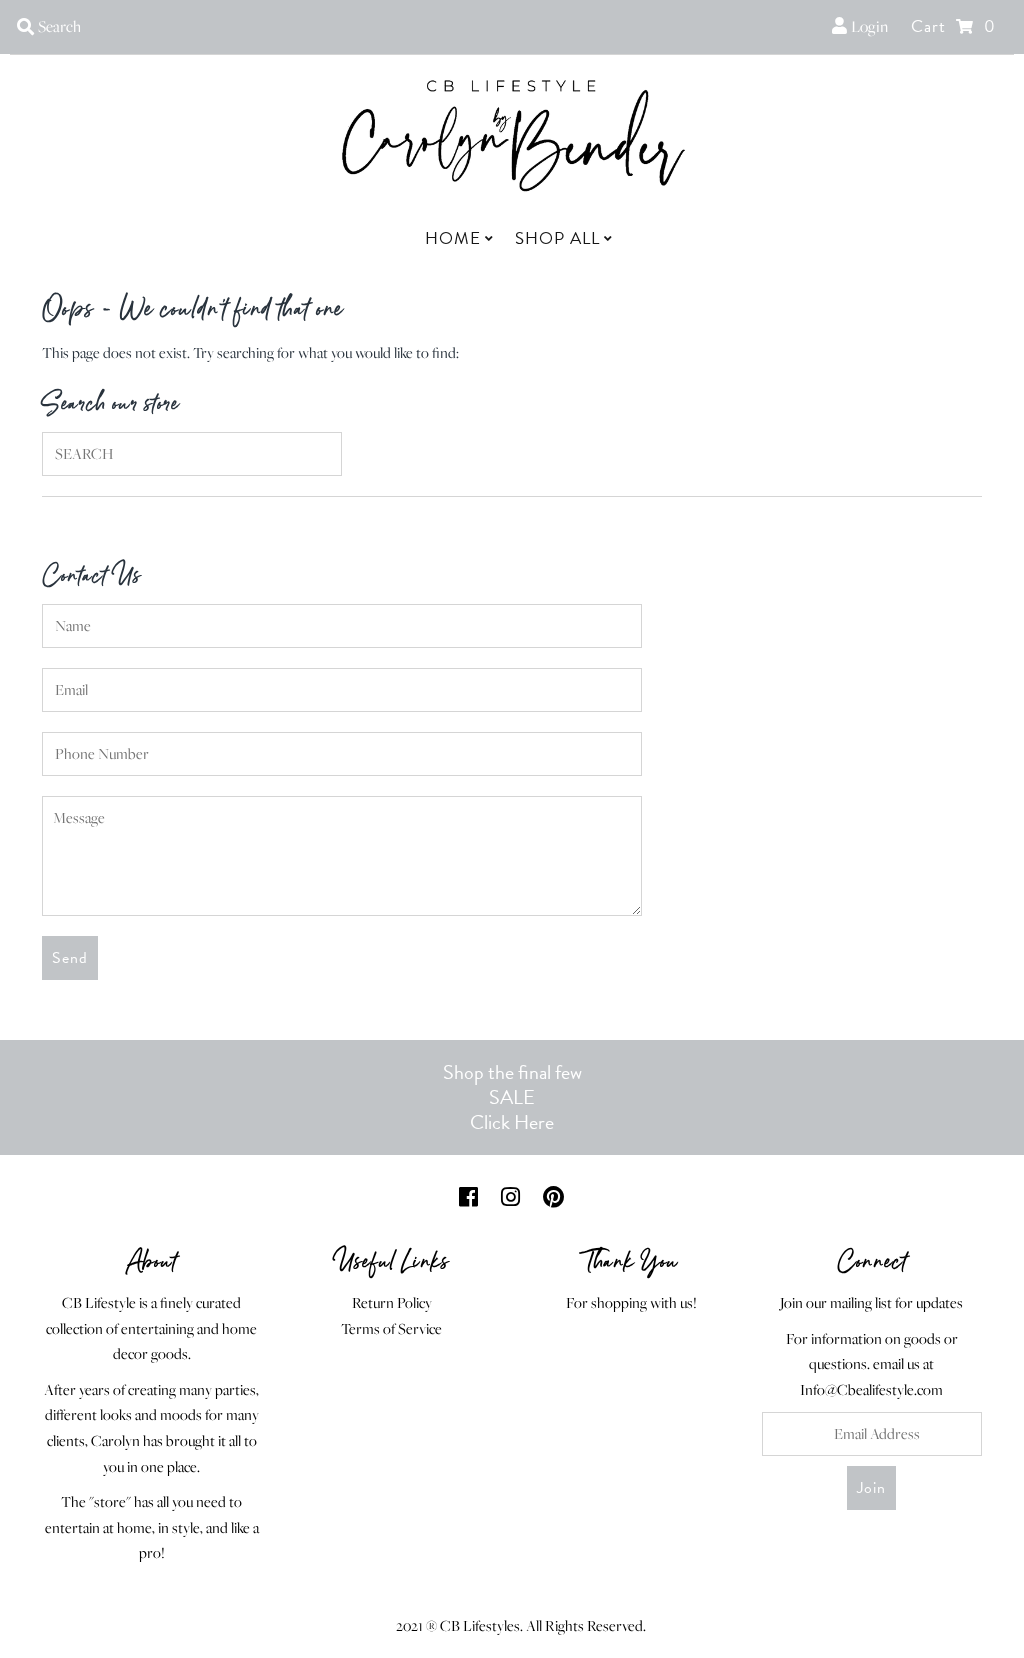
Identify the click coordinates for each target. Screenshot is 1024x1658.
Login (867, 26)
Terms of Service (391, 1328)
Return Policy (392, 1302)
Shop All (557, 238)
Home (453, 238)
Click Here (512, 1122)
